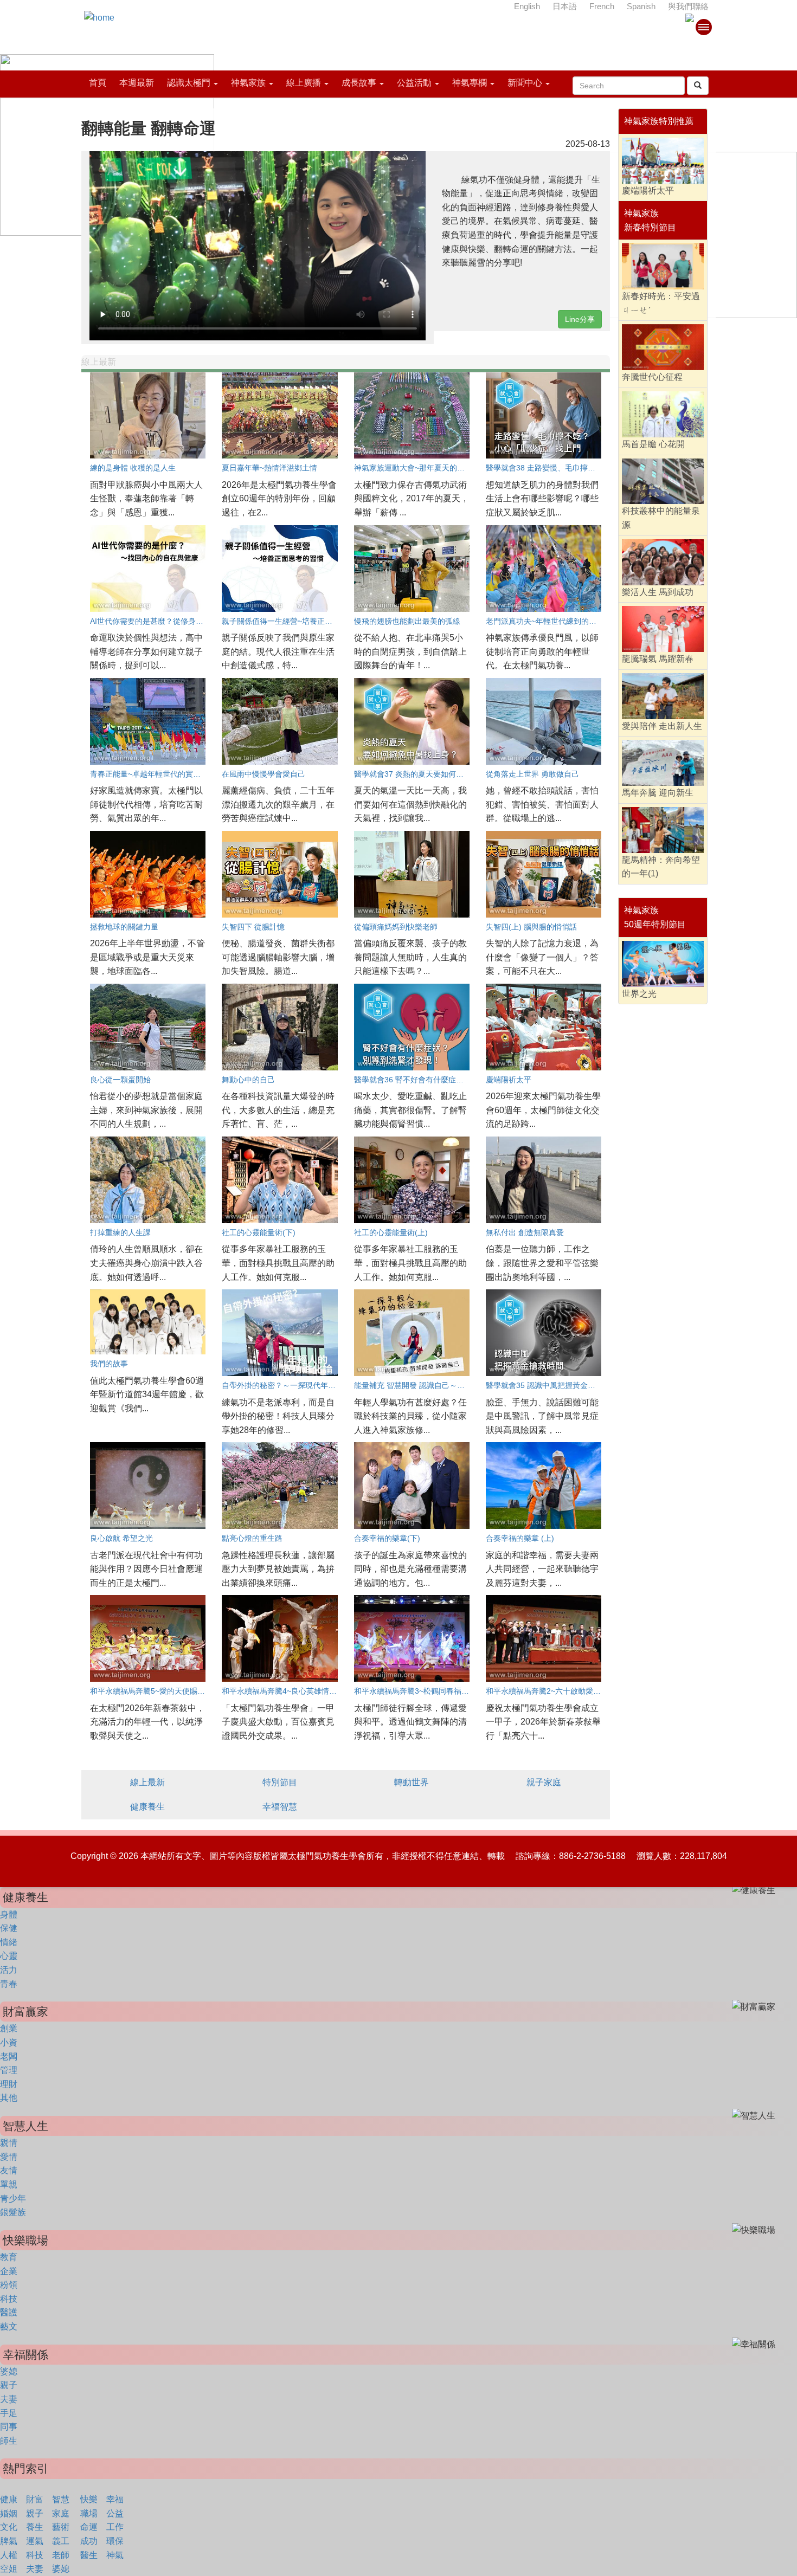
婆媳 (9, 2371)
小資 (9, 2042)
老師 (61, 2555)
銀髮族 (13, 2212)
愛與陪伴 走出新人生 (662, 726)
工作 (115, 2527)
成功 (89, 2541)
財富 (35, 2499)
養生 (35, 2527)
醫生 (89, 2555)
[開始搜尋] (698, 86)
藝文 (9, 2326)
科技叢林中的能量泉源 (661, 518)
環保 (115, 2541)
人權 (9, 2555)
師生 (9, 2441)
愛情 (9, 2157)
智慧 (61, 2499)
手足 (9, 2413)
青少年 (13, 2199)
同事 (9, 2427)
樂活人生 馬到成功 (658, 592)
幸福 (115, 2499)
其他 (9, 2098)
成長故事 (359, 83)
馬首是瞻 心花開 (653, 444)
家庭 (61, 2513)
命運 (89, 2527)
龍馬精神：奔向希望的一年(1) (661, 867)
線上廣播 (304, 83)
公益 (115, 2513)
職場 (89, 2513)
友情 (9, 2170)
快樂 (89, 2499)
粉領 (9, 2285)
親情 (9, 2143)
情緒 (9, 1942)
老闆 (9, 2057)
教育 (9, 2257)
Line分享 (580, 319)
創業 (9, 2028)
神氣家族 (248, 83)
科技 (9, 2299)
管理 (9, 2070)
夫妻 (9, 2399)
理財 (9, 2084)
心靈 (9, 1956)
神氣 (115, 2555)
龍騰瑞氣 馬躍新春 (658, 659)
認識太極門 (189, 83)
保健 (9, 1928)
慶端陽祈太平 (648, 191)
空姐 (9, 2569)
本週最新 (137, 83)
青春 (9, 1984)
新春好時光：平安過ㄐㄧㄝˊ (661, 303)
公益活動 (414, 83)
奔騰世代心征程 (652, 377)
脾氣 (9, 2541)
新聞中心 (525, 83)
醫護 (9, 2312)
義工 (61, 2541)
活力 (9, 1970)
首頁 (98, 83)
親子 (9, 2385)
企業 (9, 2271)
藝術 (61, 2527)
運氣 (35, 2541)
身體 (9, 1915)
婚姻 (9, 2513)
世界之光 (639, 994)
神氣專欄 (470, 83)
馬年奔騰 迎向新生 (658, 793)
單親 (9, 2184)
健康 (9, 2499)
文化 (9, 2527)
